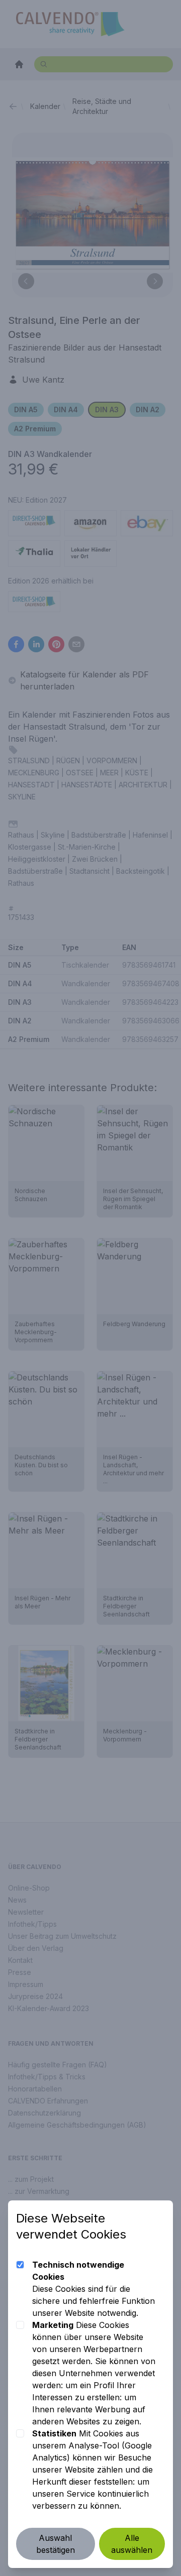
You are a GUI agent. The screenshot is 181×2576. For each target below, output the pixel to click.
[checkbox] (20, 2265)
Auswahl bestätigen (56, 2544)
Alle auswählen (132, 2544)
